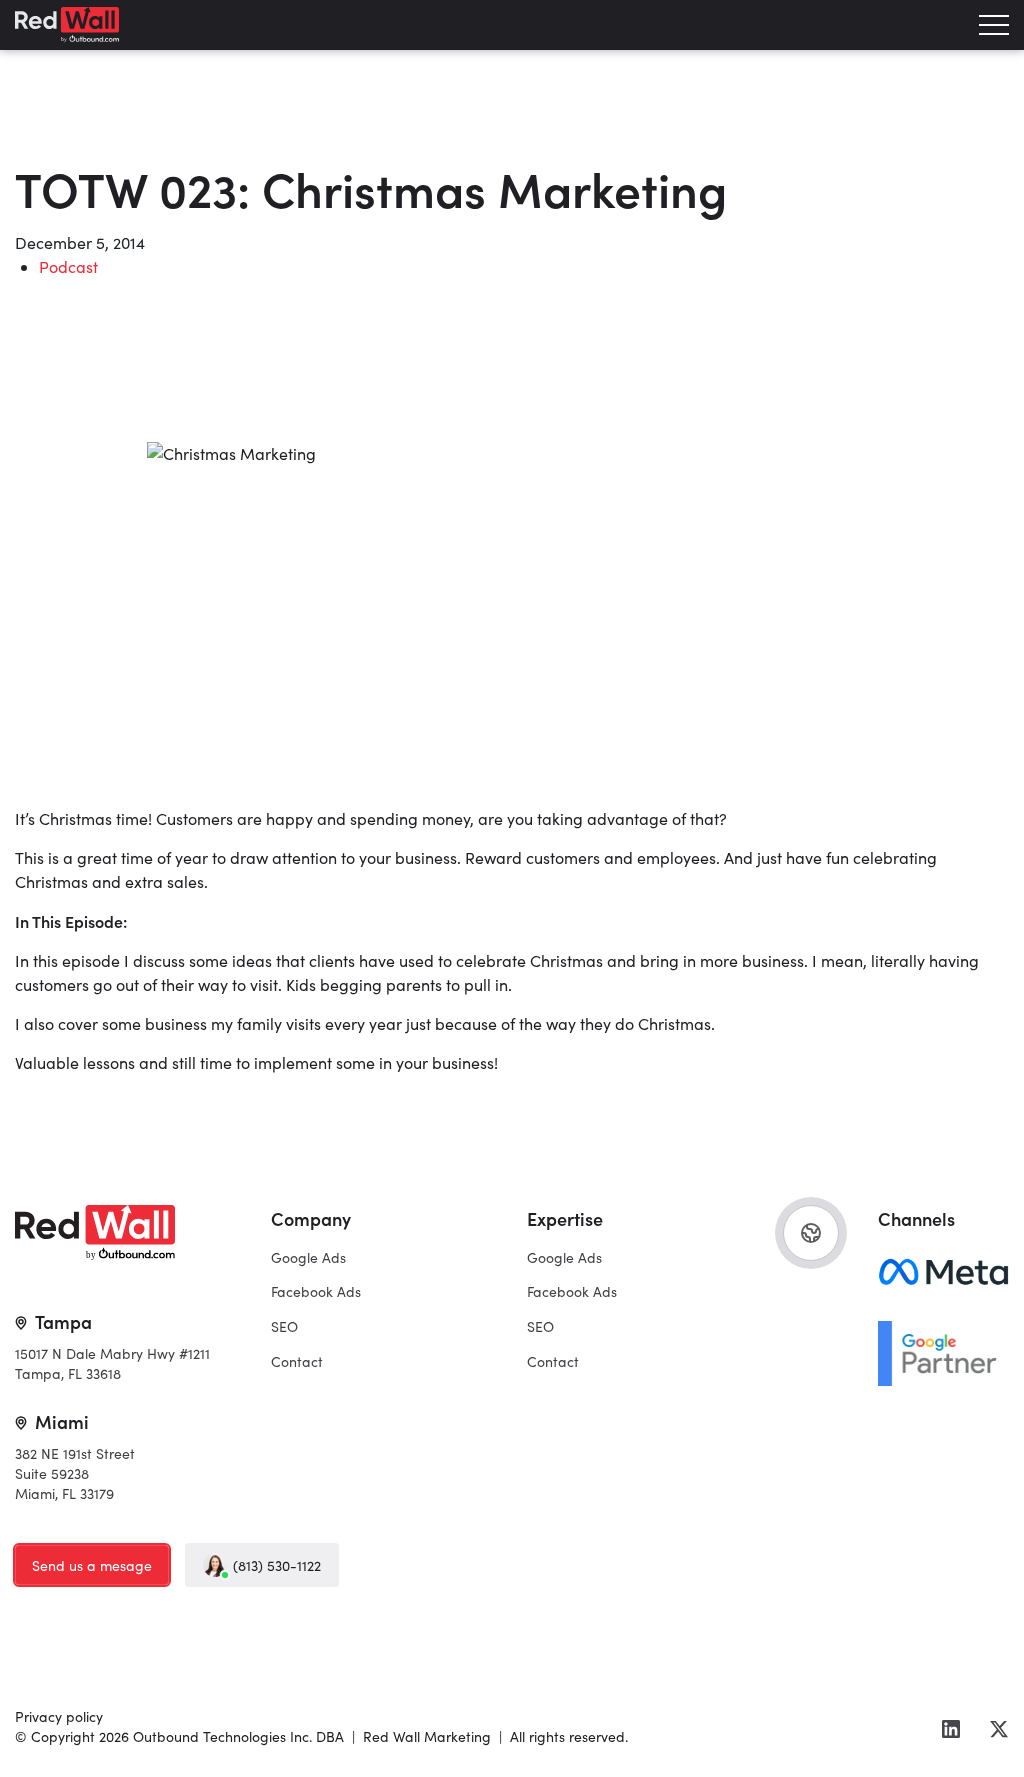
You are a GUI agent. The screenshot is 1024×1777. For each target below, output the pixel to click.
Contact (297, 1361)
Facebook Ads (316, 1291)
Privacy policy (59, 1716)
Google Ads (308, 1257)
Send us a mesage (92, 1565)
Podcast (68, 266)
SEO (284, 1326)
